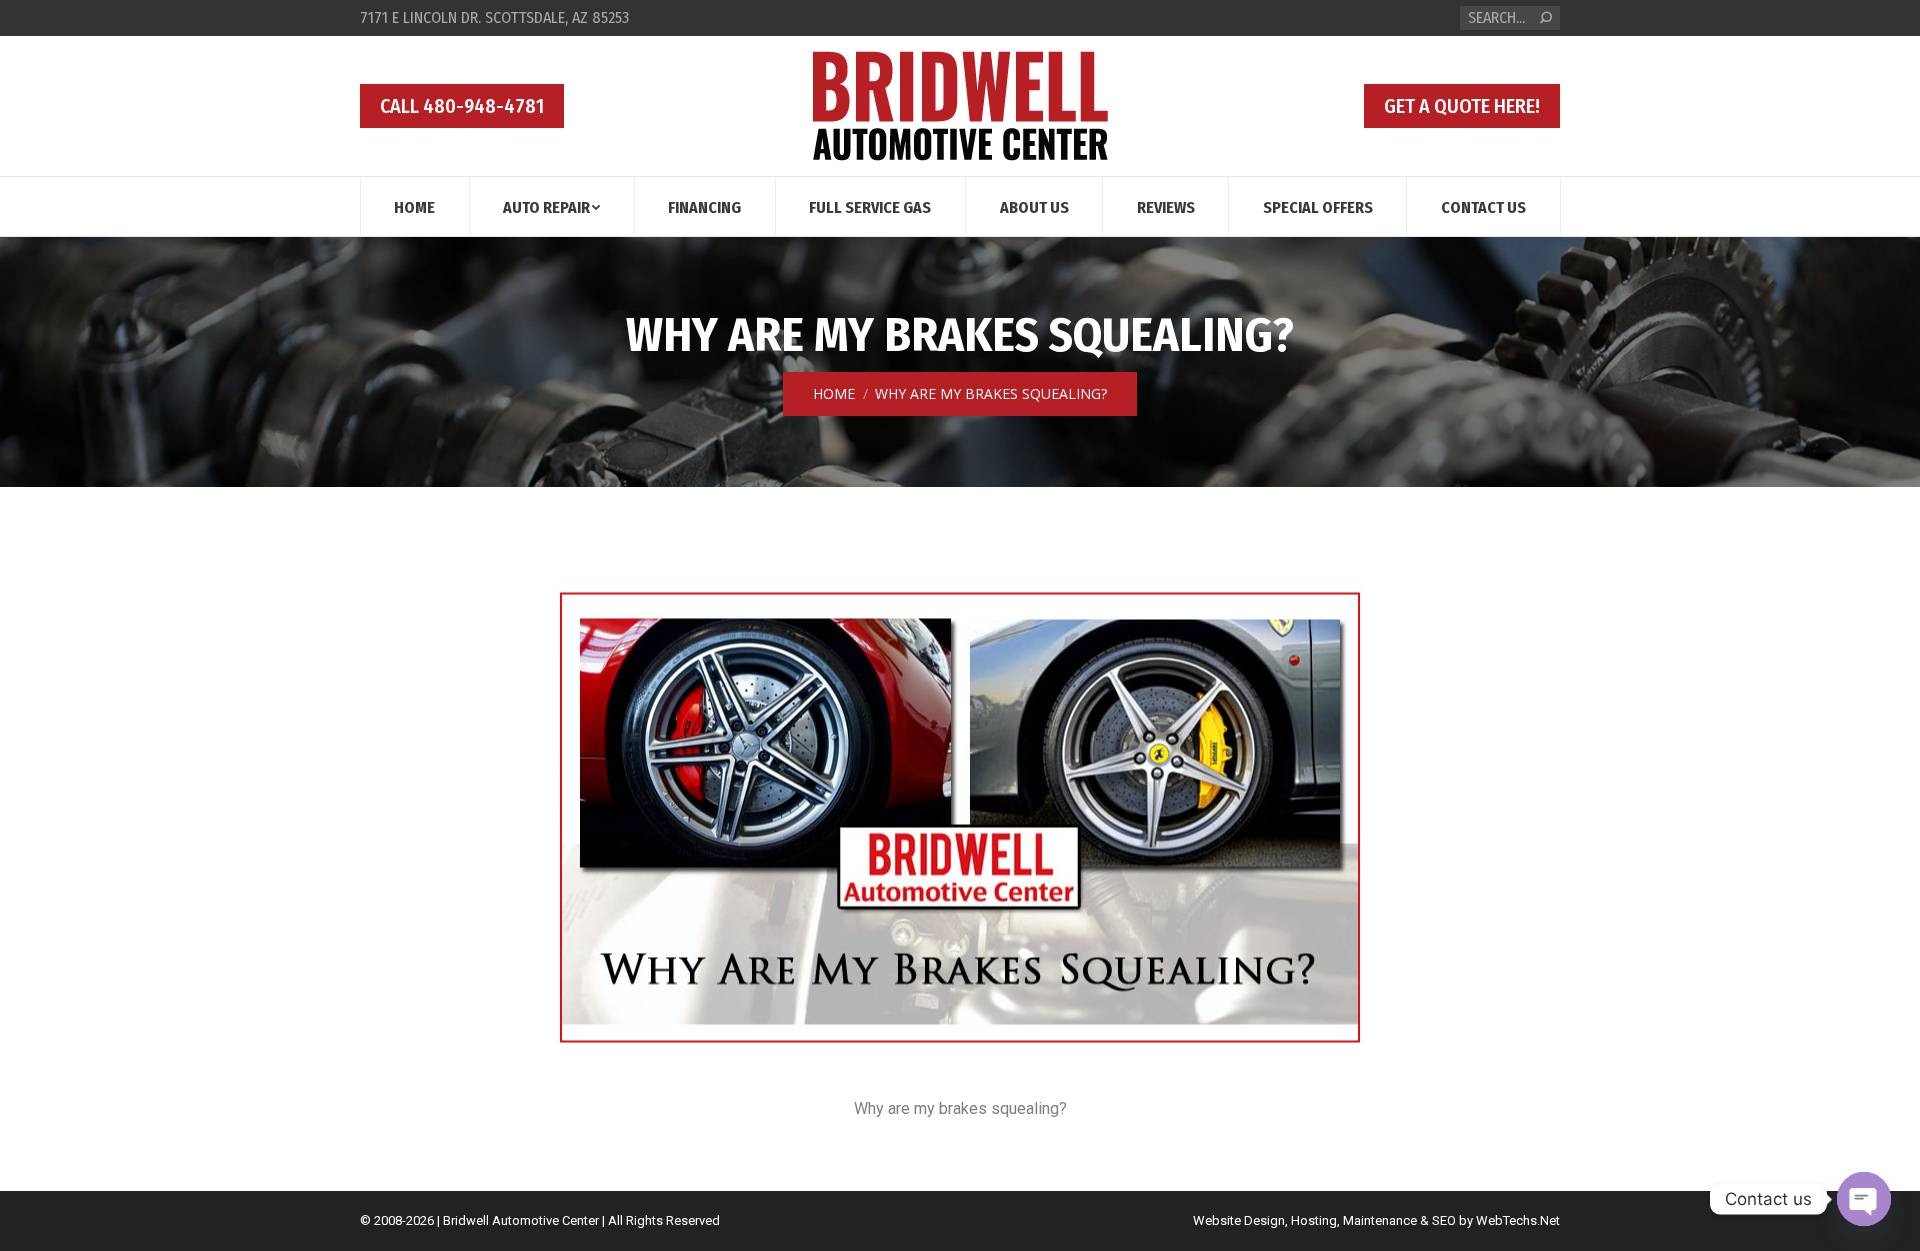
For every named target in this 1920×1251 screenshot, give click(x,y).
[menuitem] (414, 206)
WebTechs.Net (1518, 1220)
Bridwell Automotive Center (521, 1220)
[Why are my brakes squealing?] (960, 817)
